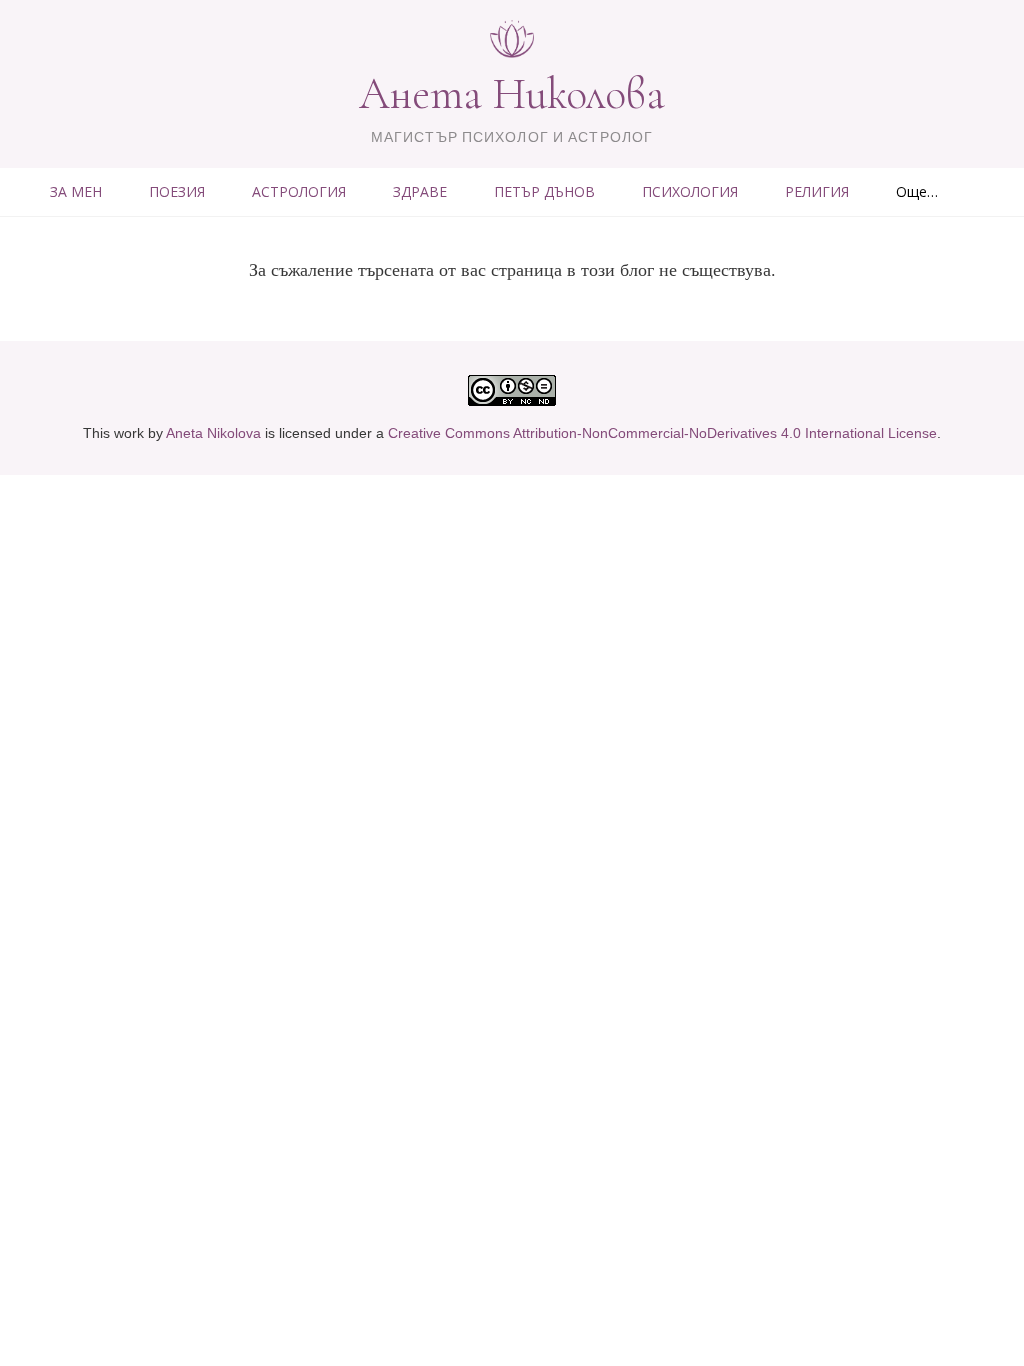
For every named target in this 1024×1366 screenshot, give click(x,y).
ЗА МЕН (76, 191)
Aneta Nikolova (213, 433)
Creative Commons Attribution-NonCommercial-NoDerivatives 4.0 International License (662, 433)
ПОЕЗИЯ (177, 191)
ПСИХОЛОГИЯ (690, 191)
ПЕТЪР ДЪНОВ (544, 191)
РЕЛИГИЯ (817, 191)
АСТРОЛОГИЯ (299, 191)
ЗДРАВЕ (420, 191)
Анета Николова (512, 94)
